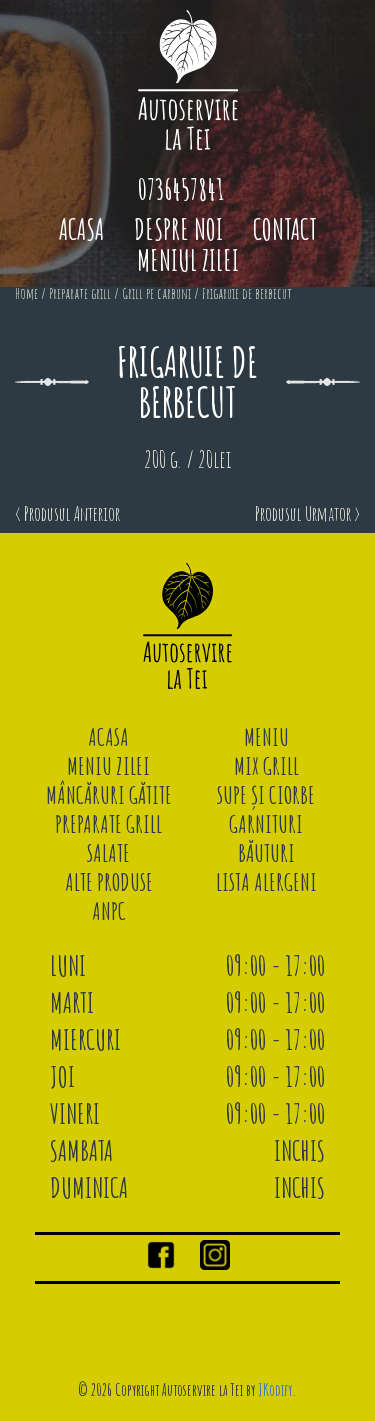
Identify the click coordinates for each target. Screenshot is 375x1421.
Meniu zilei (108, 766)
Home (26, 293)
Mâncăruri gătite (109, 795)
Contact (285, 229)
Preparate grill (80, 293)
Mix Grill (266, 766)
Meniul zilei (188, 260)
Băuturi (266, 853)
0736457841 (181, 189)
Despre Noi (178, 229)
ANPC (109, 911)
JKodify (275, 1390)
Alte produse (109, 882)
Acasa (81, 229)
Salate (108, 853)
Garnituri (266, 824)
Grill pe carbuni (156, 293)
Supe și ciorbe (266, 795)
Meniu (266, 737)
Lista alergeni (266, 882)
